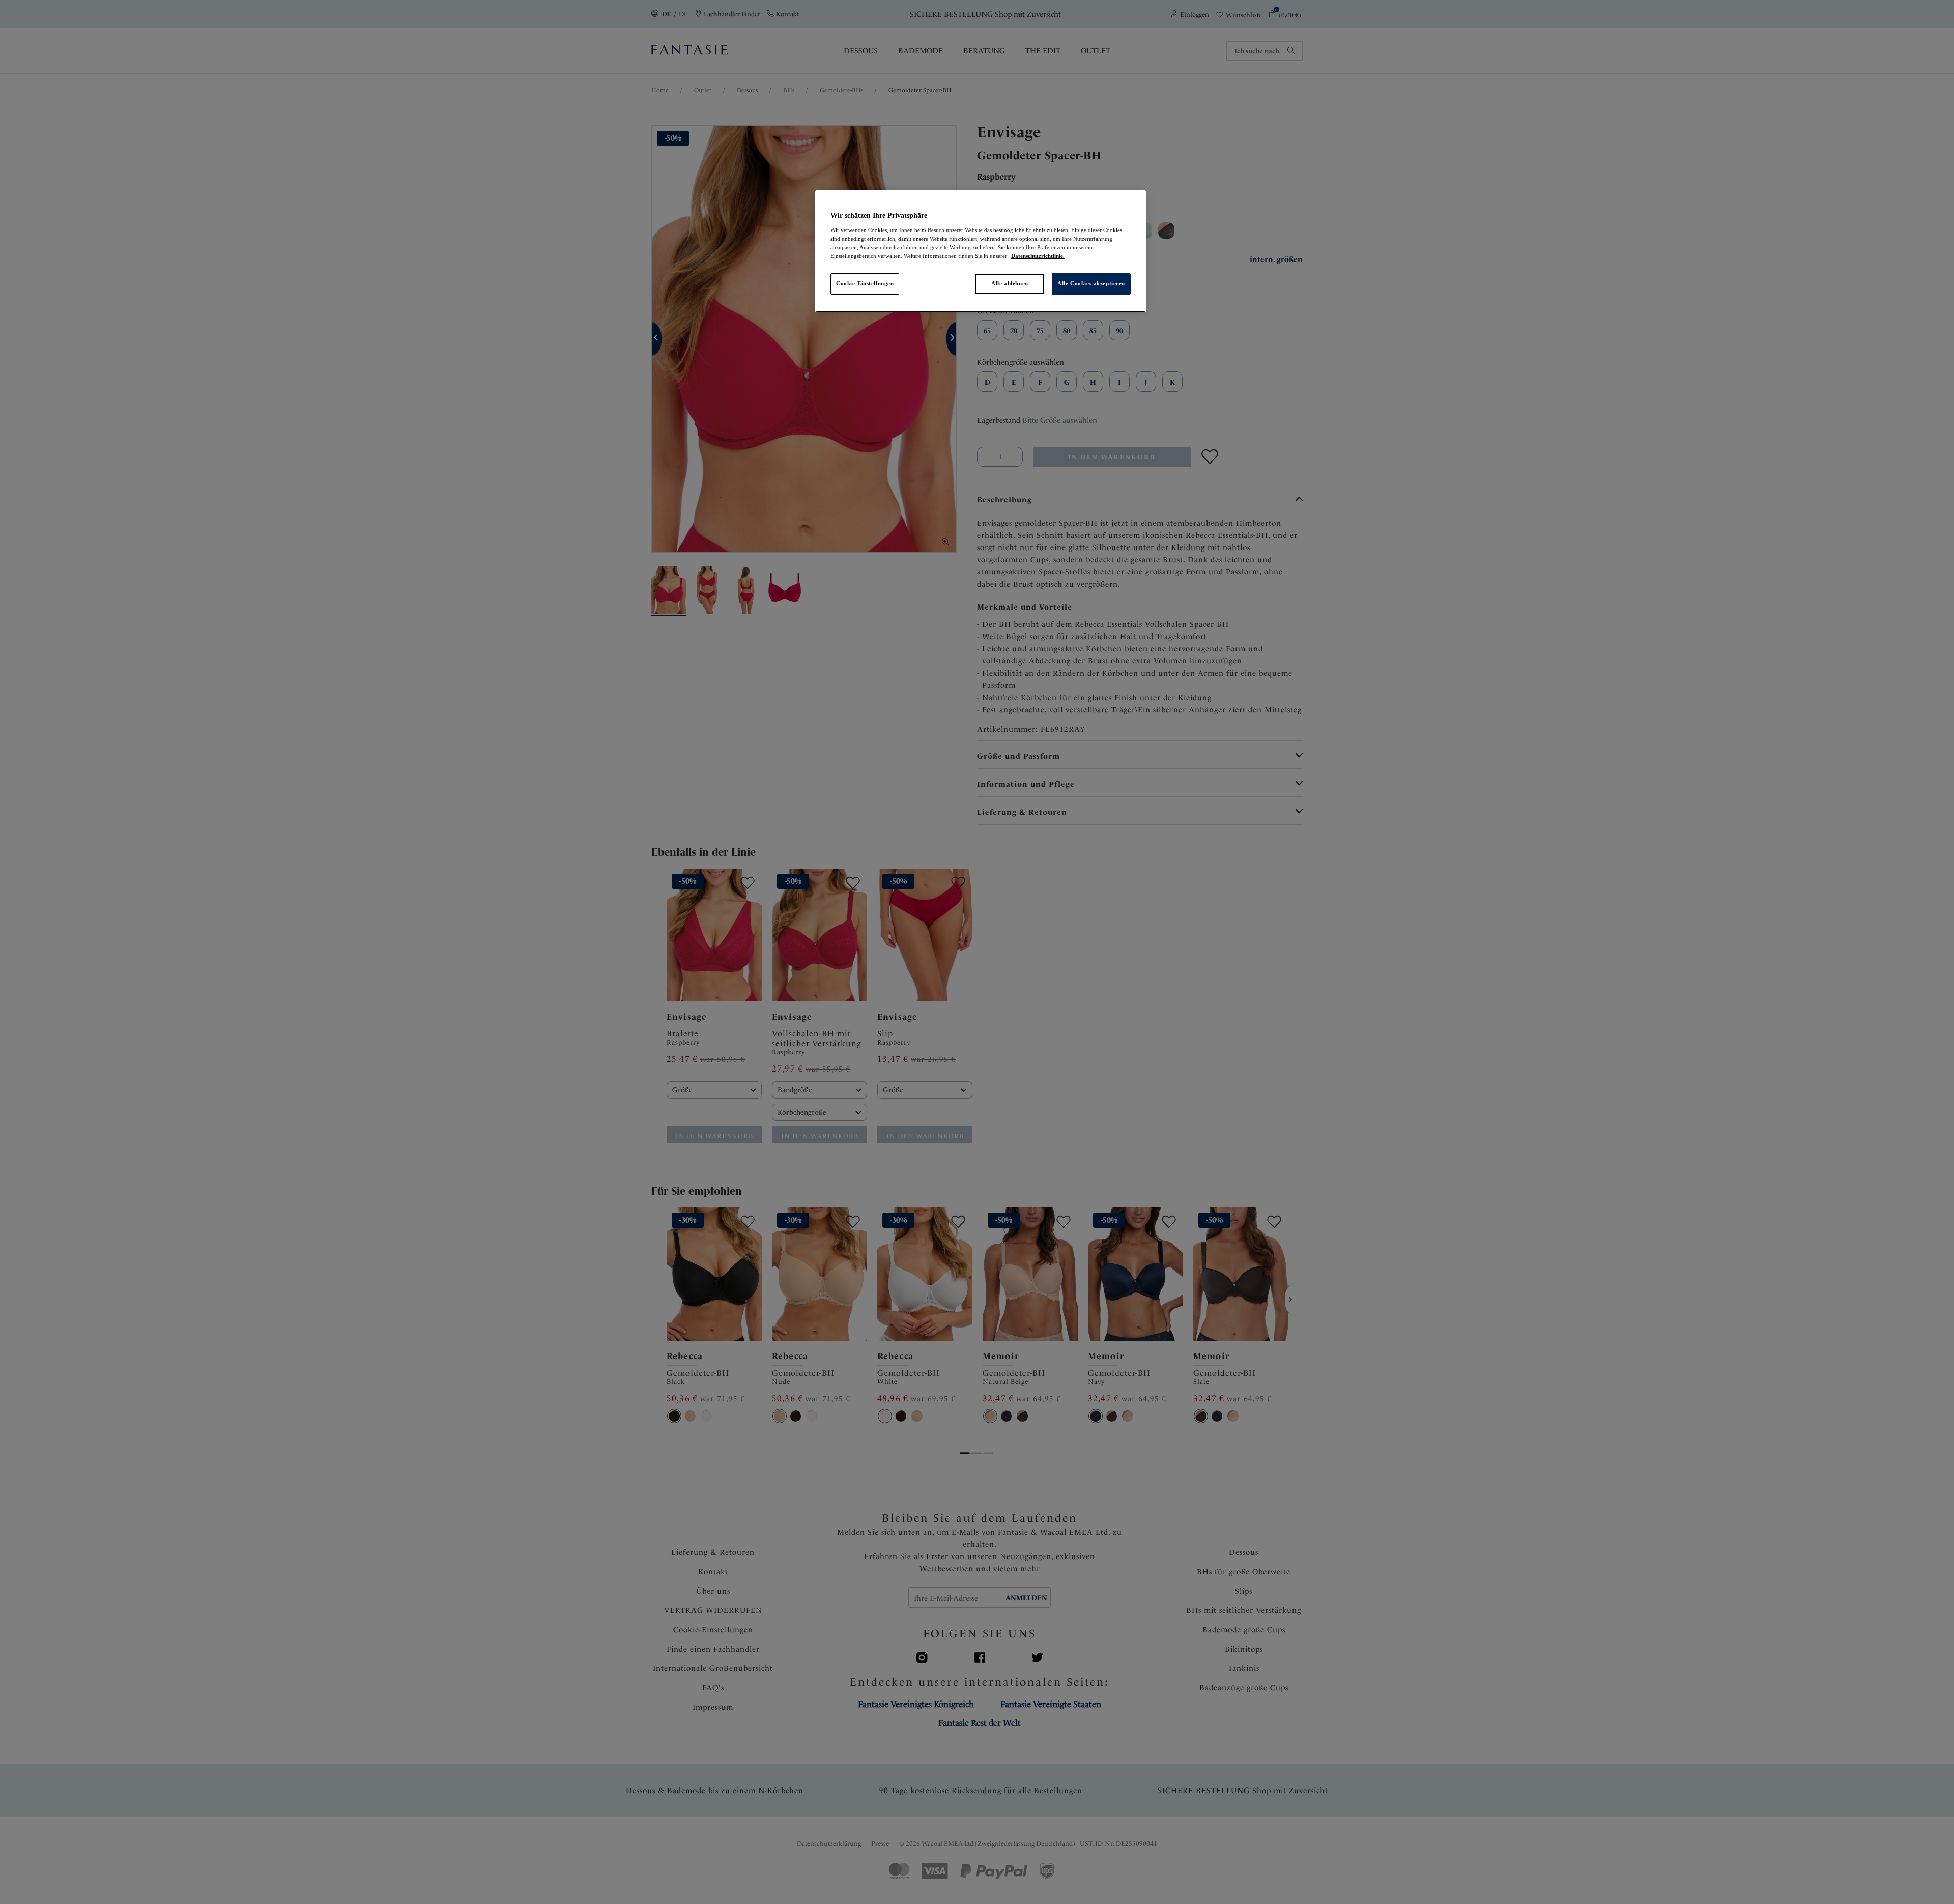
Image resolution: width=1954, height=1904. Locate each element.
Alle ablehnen (1010, 283)
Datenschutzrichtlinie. (1038, 256)
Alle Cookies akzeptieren (1091, 283)
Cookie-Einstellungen (865, 283)
